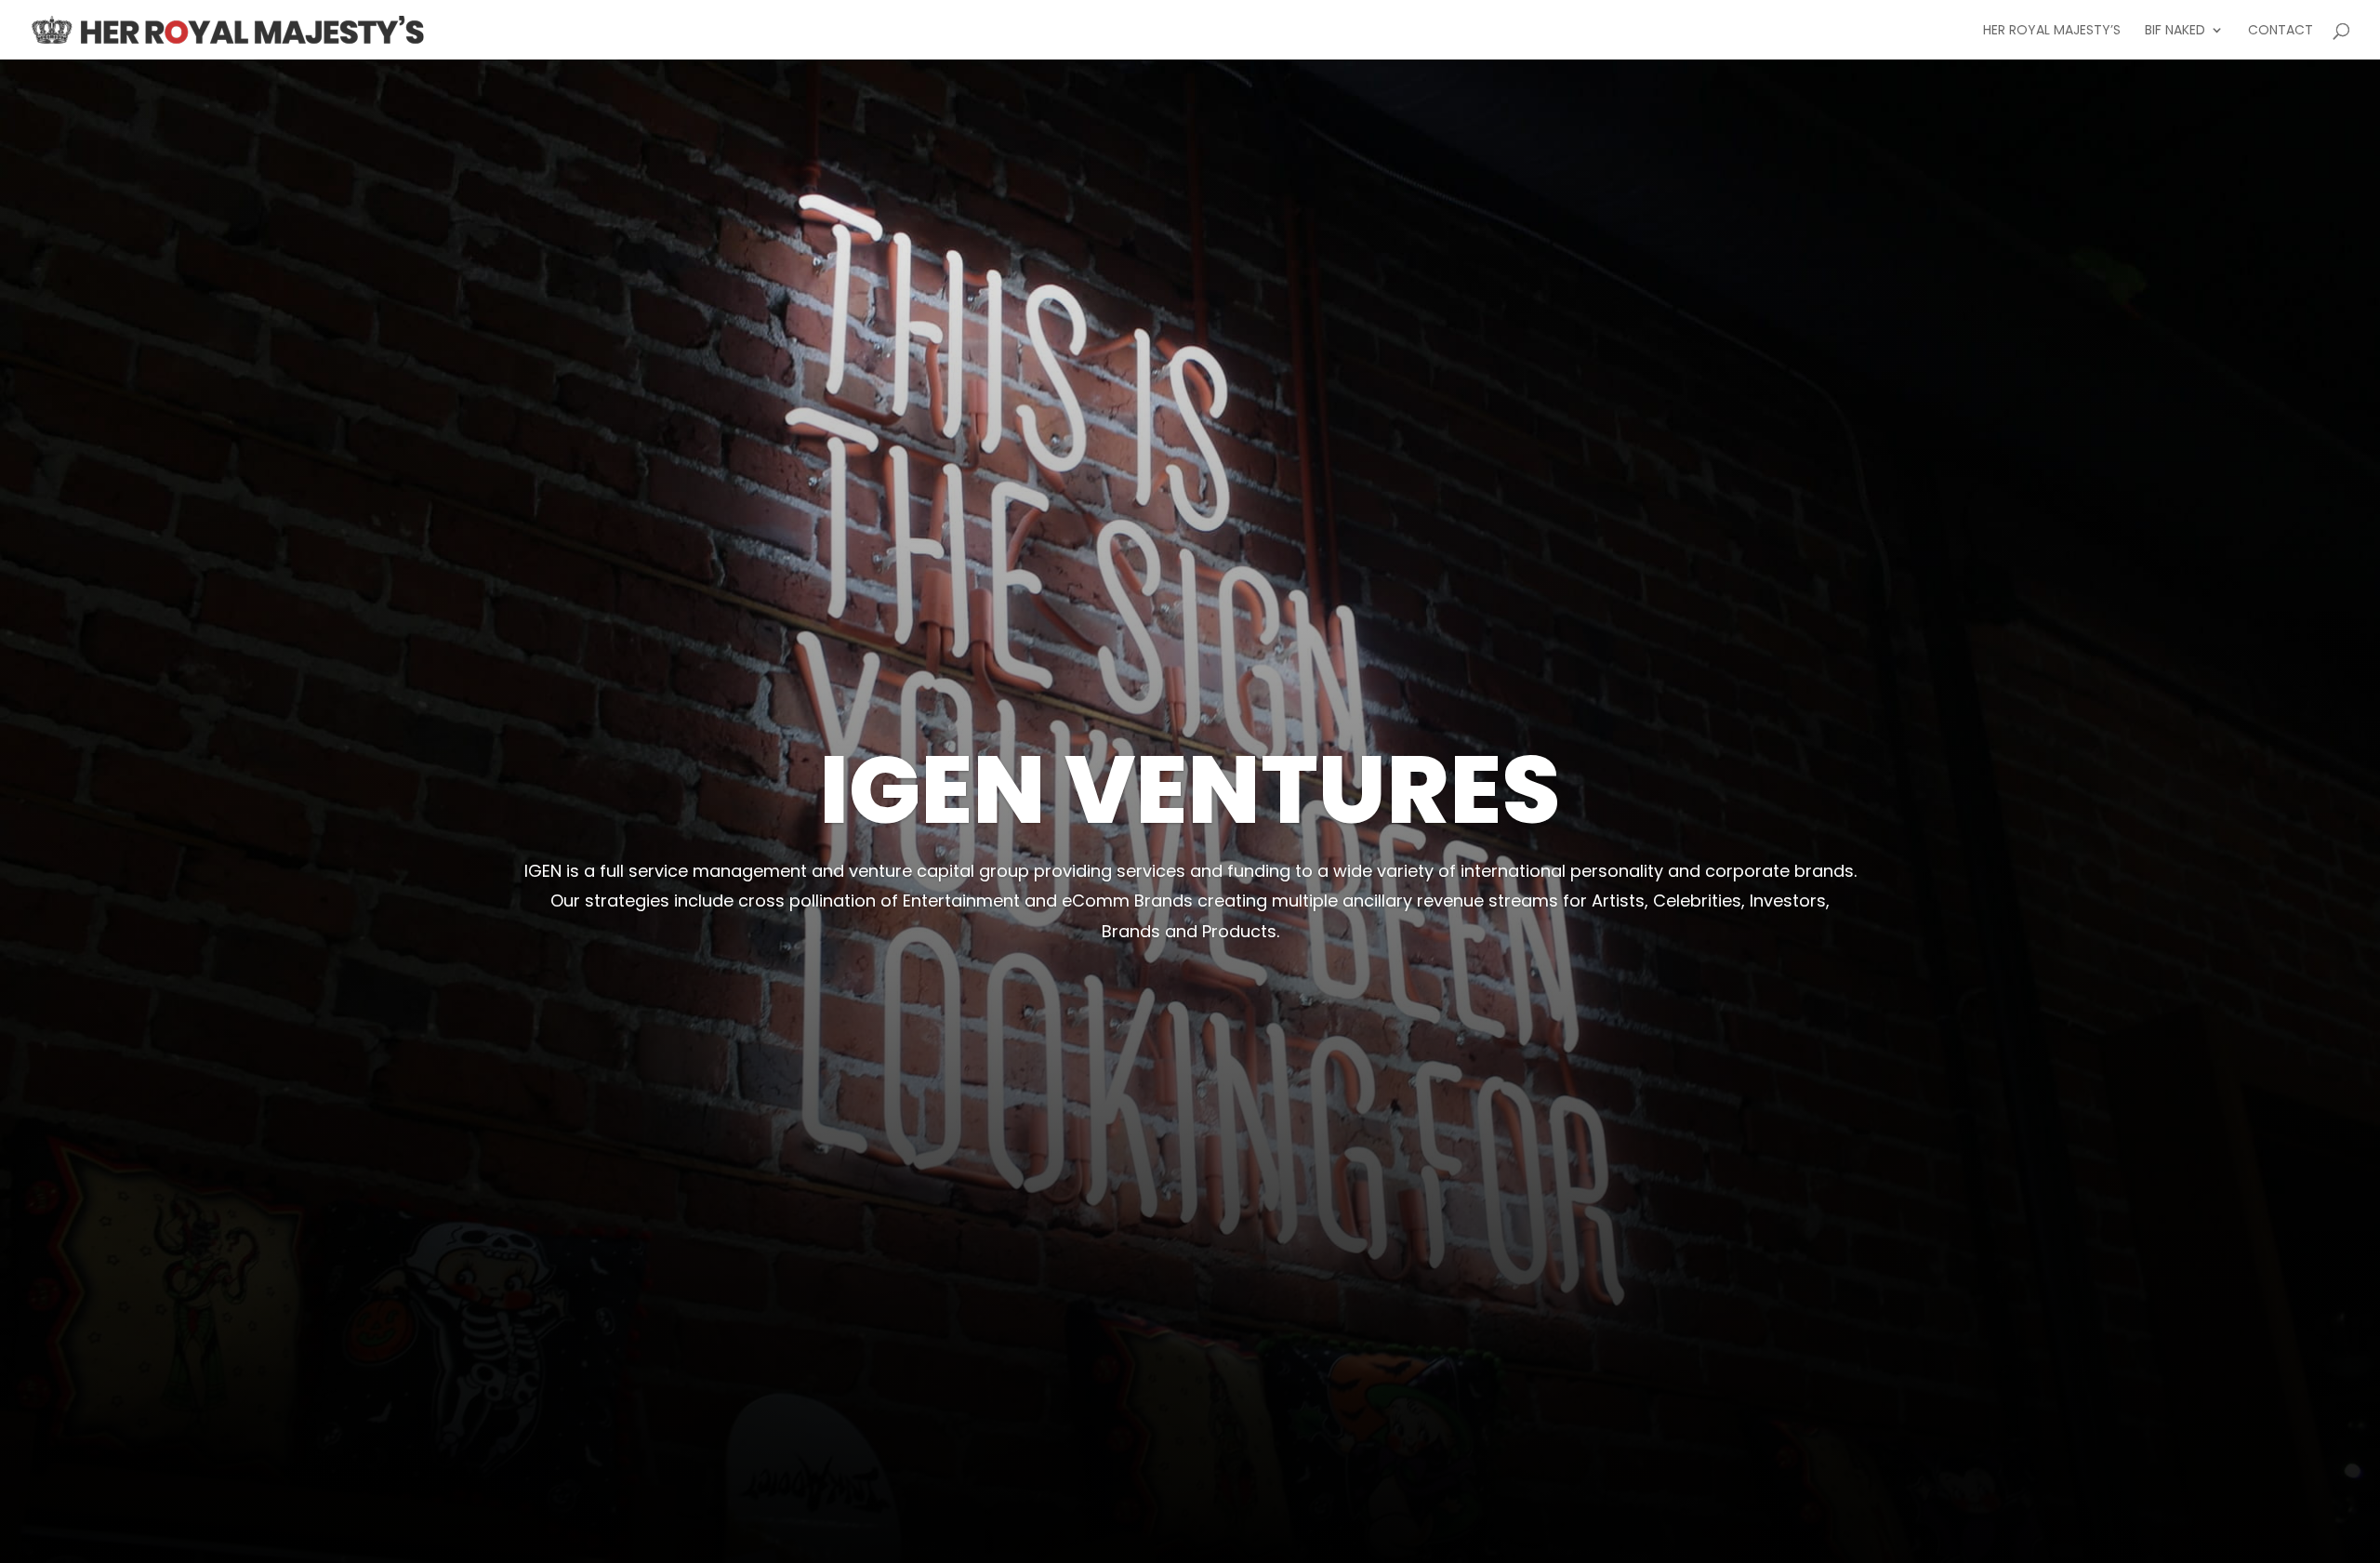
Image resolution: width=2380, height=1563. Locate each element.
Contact (2281, 31)
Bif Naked (2175, 31)
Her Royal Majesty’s (2052, 31)
